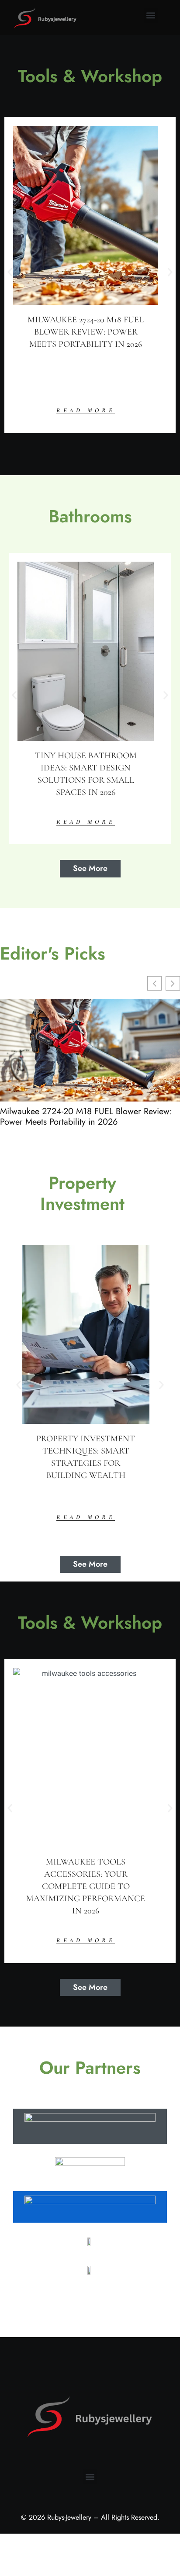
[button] (151, 16)
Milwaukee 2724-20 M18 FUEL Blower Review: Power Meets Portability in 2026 (86, 1117)
